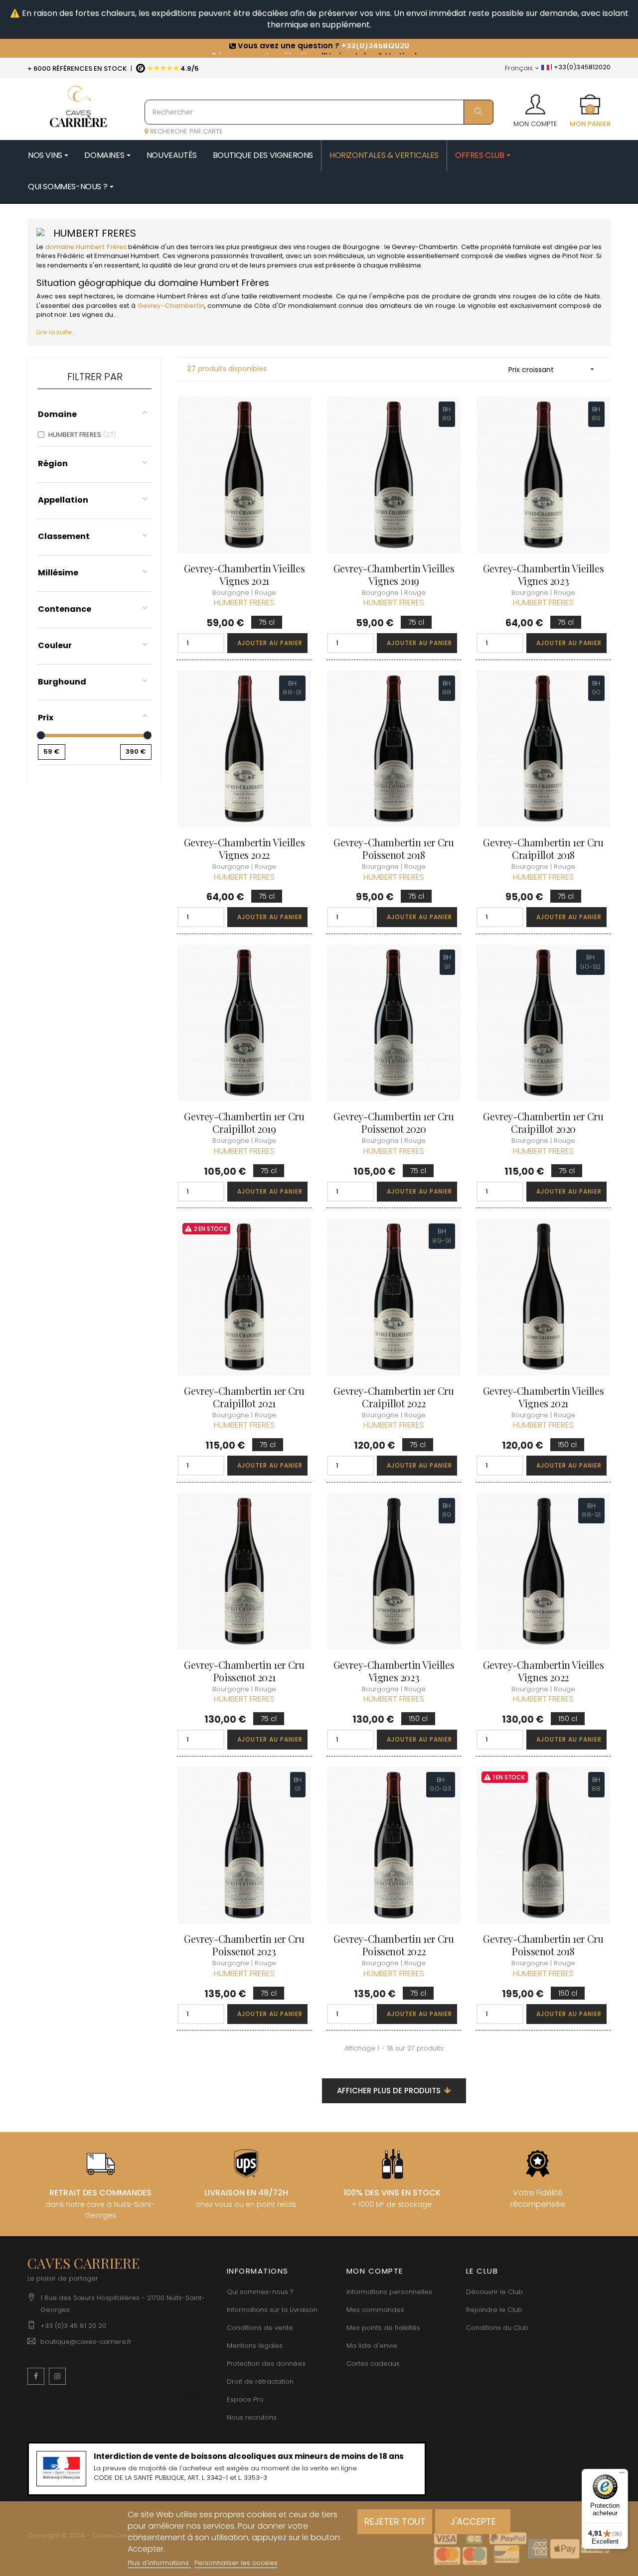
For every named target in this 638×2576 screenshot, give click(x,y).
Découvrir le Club (494, 2292)
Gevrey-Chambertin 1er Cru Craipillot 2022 (394, 1397)
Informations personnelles (389, 2292)
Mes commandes (375, 2310)
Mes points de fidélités (383, 2328)
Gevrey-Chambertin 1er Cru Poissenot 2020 (394, 1122)
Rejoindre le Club (494, 2310)
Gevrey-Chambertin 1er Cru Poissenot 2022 (394, 1945)
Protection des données (266, 2364)
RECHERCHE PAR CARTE (185, 131)
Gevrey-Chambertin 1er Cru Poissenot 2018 (394, 848)
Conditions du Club (497, 2328)
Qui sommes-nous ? (260, 2292)
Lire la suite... (56, 332)
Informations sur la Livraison (272, 2310)
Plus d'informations (159, 2563)
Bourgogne (361, 247)
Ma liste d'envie (372, 2346)
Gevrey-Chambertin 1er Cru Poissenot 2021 (244, 1671)
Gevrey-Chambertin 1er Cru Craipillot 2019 (244, 1122)
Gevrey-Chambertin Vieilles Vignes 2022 (244, 848)
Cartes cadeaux (373, 2364)
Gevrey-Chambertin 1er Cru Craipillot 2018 (543, 848)
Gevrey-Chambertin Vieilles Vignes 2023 (544, 574)
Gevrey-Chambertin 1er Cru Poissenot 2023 (244, 1945)
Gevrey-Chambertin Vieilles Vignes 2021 (244, 574)
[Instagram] (57, 2376)
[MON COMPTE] (535, 101)
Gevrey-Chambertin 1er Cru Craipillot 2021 (244, 1397)
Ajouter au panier (270, 643)
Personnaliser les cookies (236, 2563)
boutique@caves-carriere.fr (86, 2342)
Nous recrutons (252, 2417)
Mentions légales (255, 2346)
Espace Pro (245, 2399)
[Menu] (622, 2475)
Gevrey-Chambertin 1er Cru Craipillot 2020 (543, 1122)
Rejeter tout (395, 2521)
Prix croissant (552, 370)
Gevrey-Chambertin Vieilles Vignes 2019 (394, 574)
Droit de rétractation (260, 2381)
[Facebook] (36, 2376)
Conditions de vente (260, 2328)
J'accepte (473, 2521)
